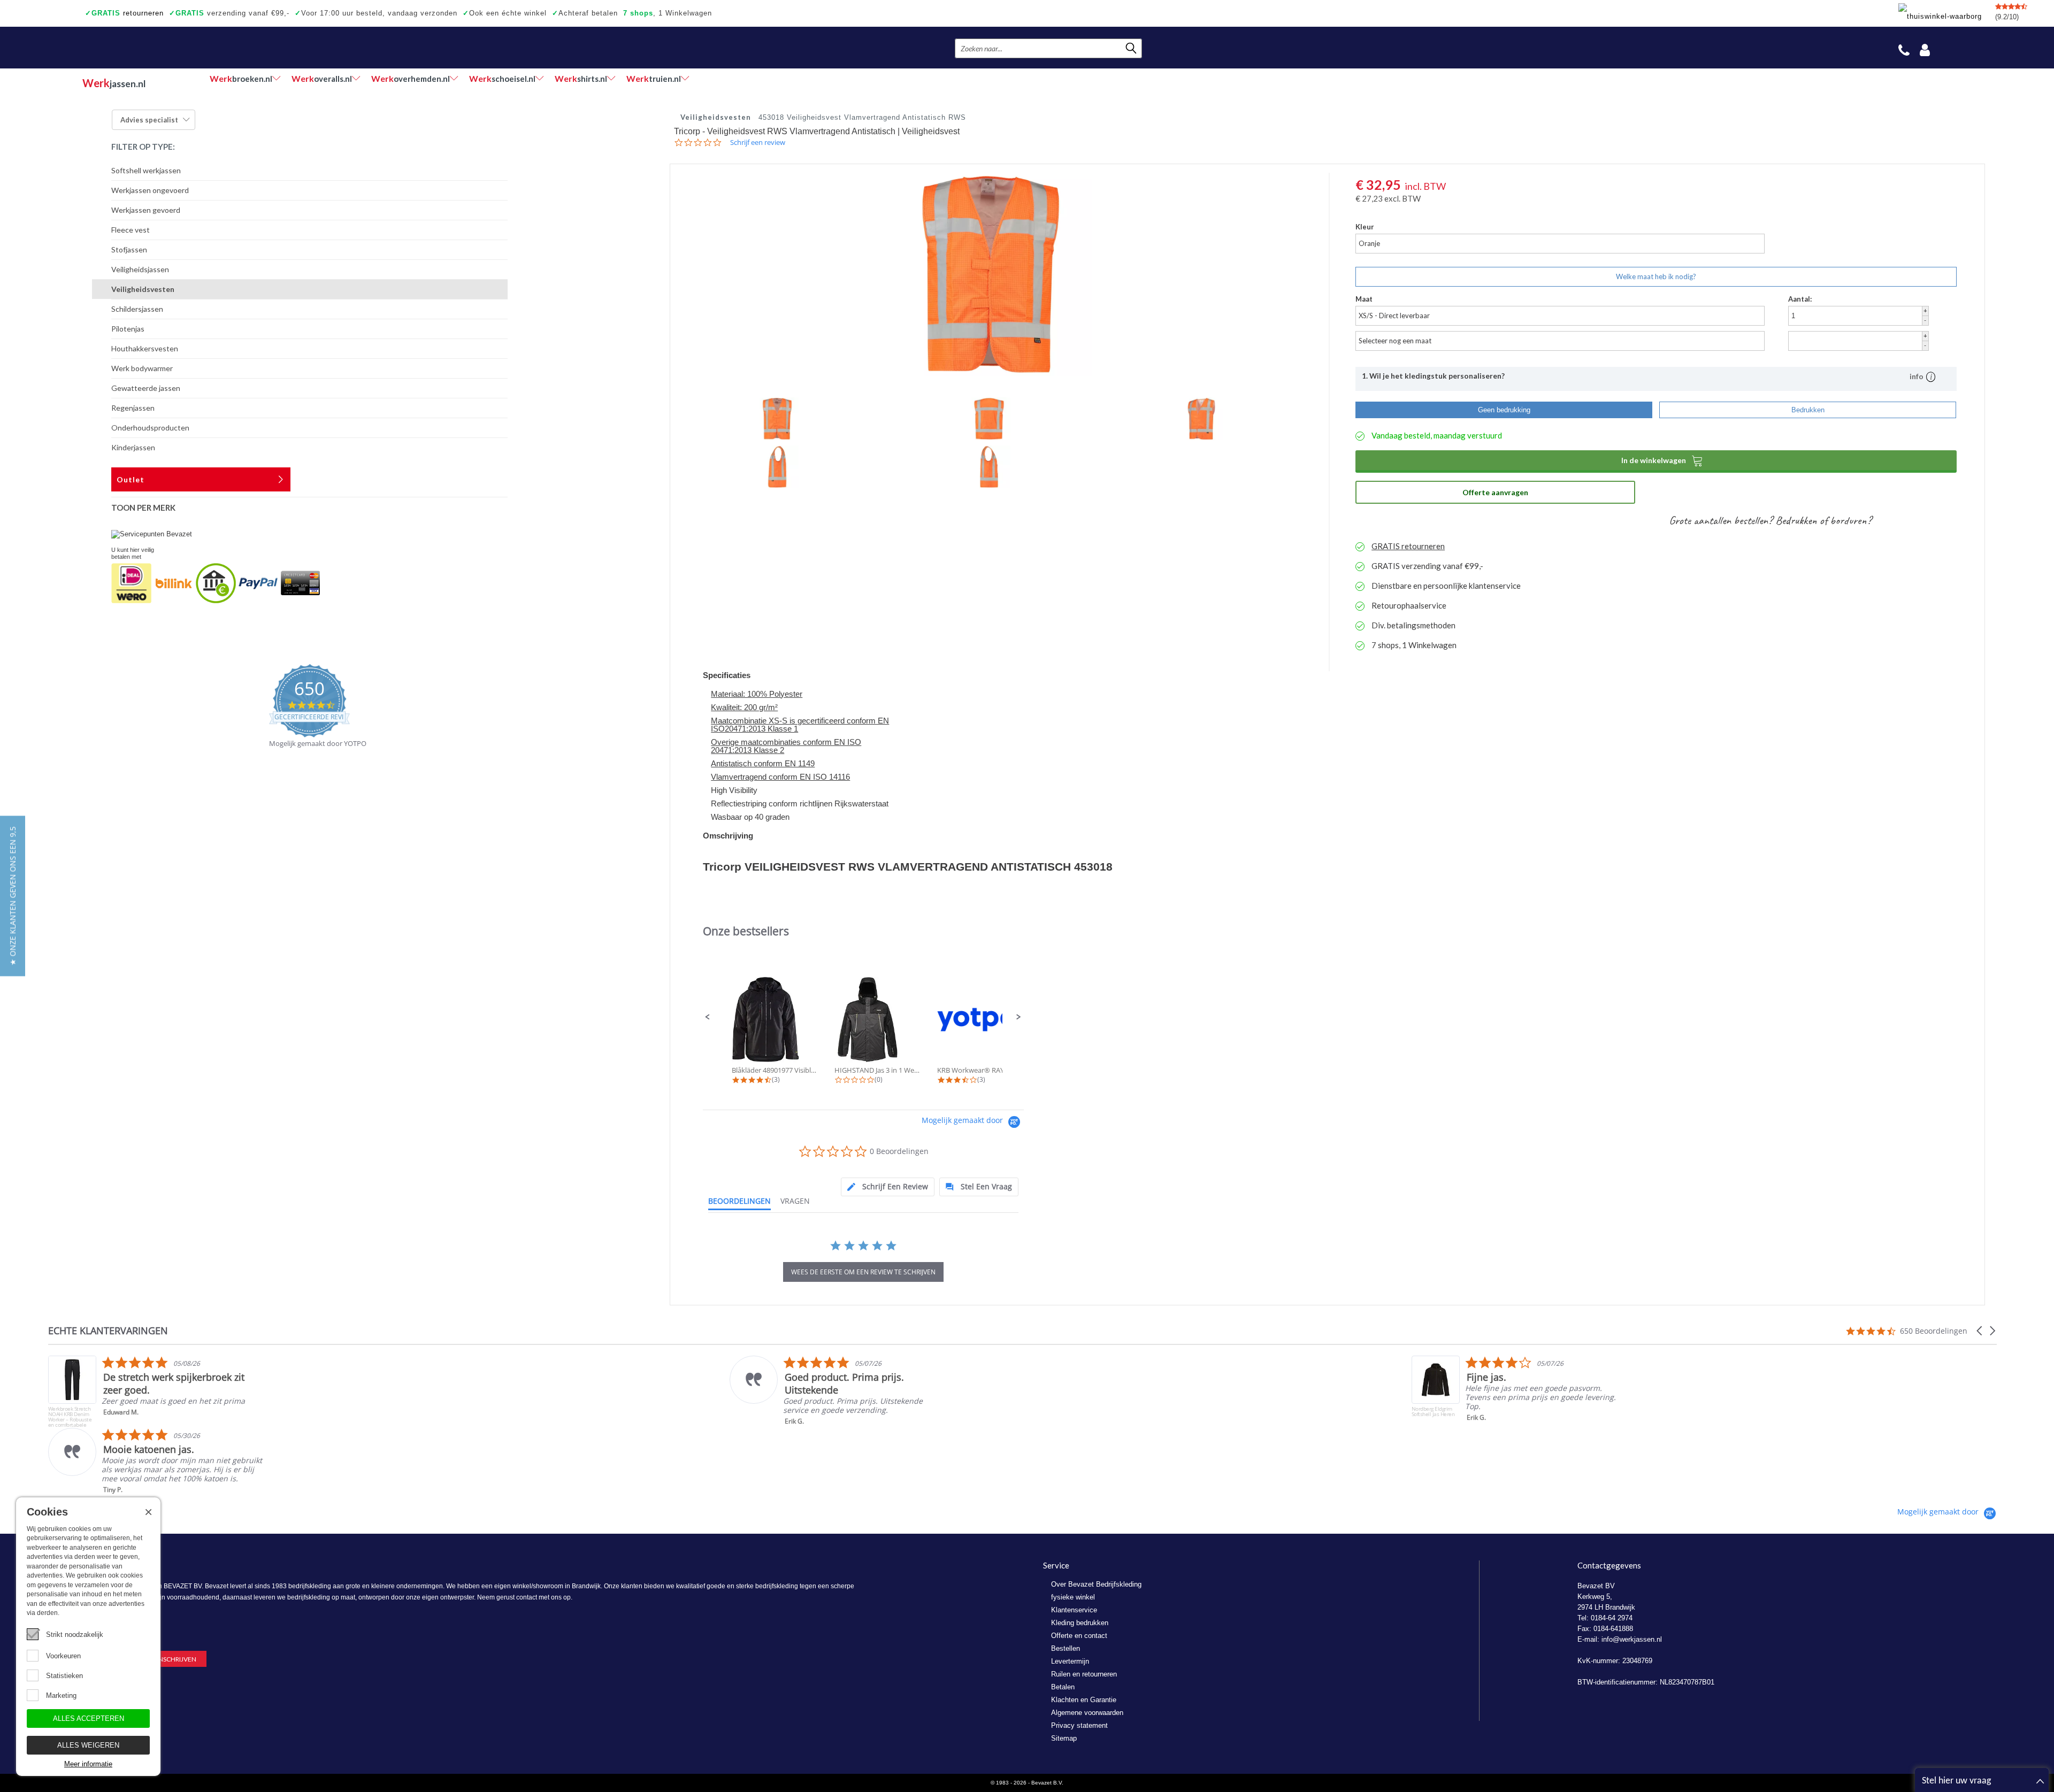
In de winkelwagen (1662, 460)
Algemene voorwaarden (1087, 1713)
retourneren (124, 13)
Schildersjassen (137, 309)
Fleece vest (131, 230)
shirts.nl (581, 78)
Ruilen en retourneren (1084, 1674)
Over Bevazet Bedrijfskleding (1096, 1584)
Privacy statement (1079, 1725)
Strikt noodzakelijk (75, 1635)
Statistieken (64, 1676)
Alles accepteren (89, 1718)
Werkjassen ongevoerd (150, 190)
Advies (149, 120)
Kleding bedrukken (1080, 1623)
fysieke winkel (1073, 1597)
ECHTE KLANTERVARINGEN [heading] (108, 1331)
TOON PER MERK (143, 507)
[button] (708, 1017)
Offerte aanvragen (1495, 492)
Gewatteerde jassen (146, 388)
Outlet (131, 479)
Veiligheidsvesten (143, 289)
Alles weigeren (88, 1745)
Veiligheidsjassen (140, 269)
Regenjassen (133, 408)
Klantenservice (1074, 1610)
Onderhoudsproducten (150, 428)
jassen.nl (114, 83)
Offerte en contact (1079, 1636)
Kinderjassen (133, 447)
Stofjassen (129, 249)
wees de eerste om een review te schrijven (863, 1272)
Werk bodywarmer (142, 368)
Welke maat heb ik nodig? (1656, 276)
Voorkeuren (63, 1656)
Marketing (61, 1695)
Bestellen (1066, 1648)
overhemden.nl (411, 78)
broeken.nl (241, 78)
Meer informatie (88, 1764)
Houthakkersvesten (145, 348)
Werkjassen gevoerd (146, 210)
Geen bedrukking (1504, 410)
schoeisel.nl (502, 78)
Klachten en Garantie (1084, 1700)
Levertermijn (1070, 1661)
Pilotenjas (128, 329)
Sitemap (1064, 1738)
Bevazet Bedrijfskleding (148, 48)
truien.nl (654, 78)
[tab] (888, 1187)
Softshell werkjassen (146, 170)
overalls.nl (322, 78)
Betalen (1063, 1687)
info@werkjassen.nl (1632, 1639)
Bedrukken (1808, 410)
